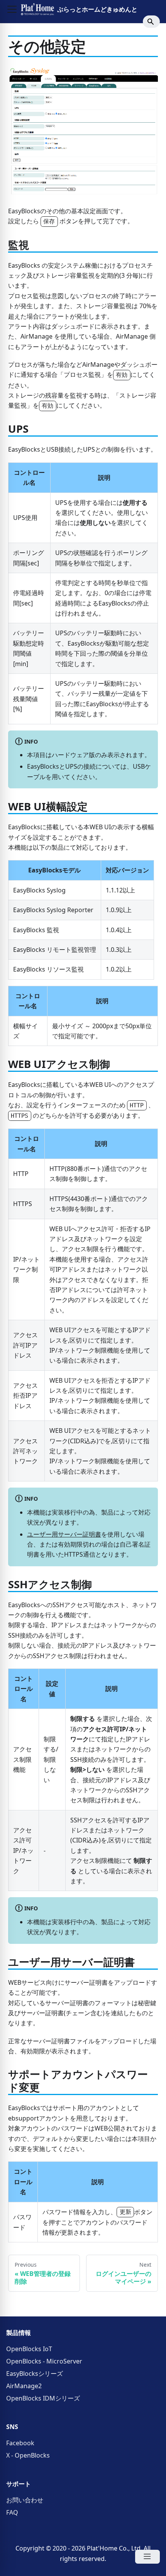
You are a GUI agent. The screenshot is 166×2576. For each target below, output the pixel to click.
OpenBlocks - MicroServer (44, 2361)
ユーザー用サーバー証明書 (64, 1534)
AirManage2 (24, 2386)
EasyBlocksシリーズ (35, 2374)
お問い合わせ (25, 2500)
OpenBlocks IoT (29, 2349)
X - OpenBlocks (28, 2455)
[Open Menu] (147, 2557)
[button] (12, 9)
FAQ (12, 2512)
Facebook (20, 2443)
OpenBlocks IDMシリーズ (43, 2398)
